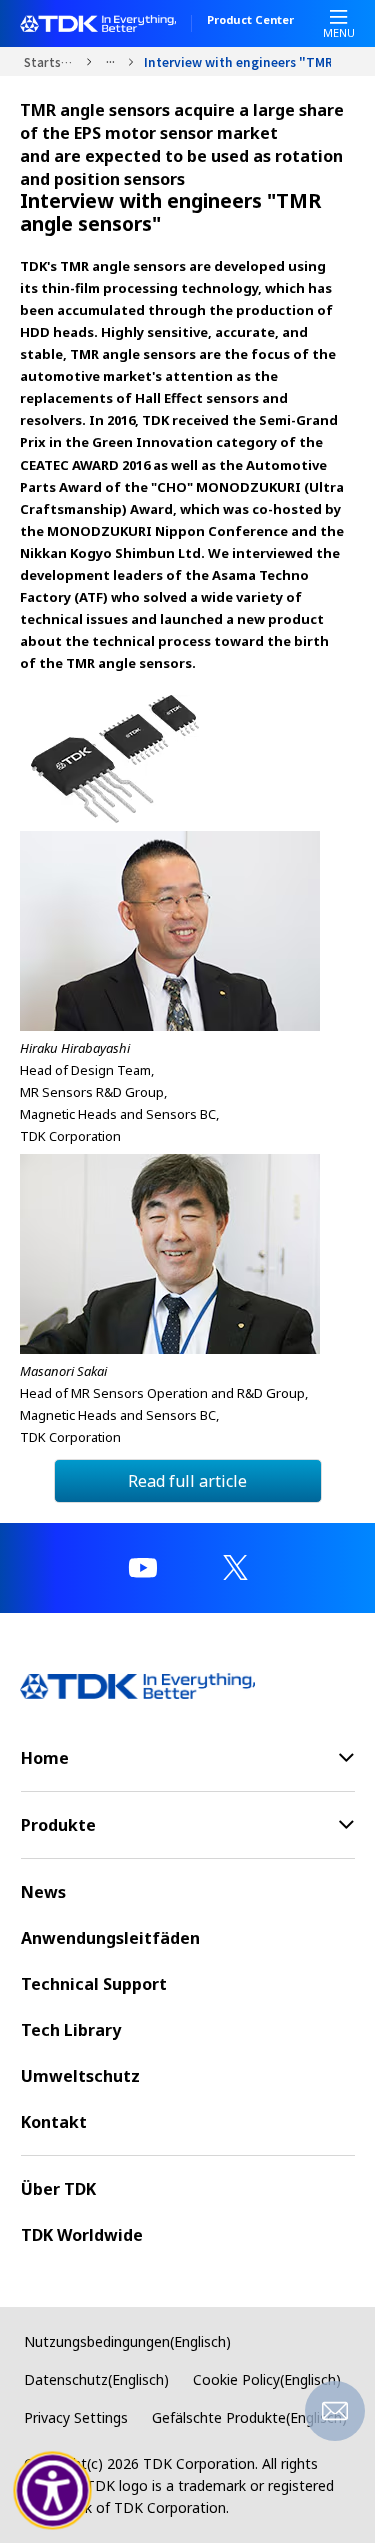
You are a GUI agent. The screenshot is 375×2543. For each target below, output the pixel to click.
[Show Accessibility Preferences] (53, 2491)
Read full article (187, 1481)
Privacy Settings (76, 2417)
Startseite (50, 61)
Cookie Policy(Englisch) (267, 2379)
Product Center (250, 21)
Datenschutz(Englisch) (96, 2379)
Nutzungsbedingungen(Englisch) (127, 2341)
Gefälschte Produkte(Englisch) (249, 2417)
